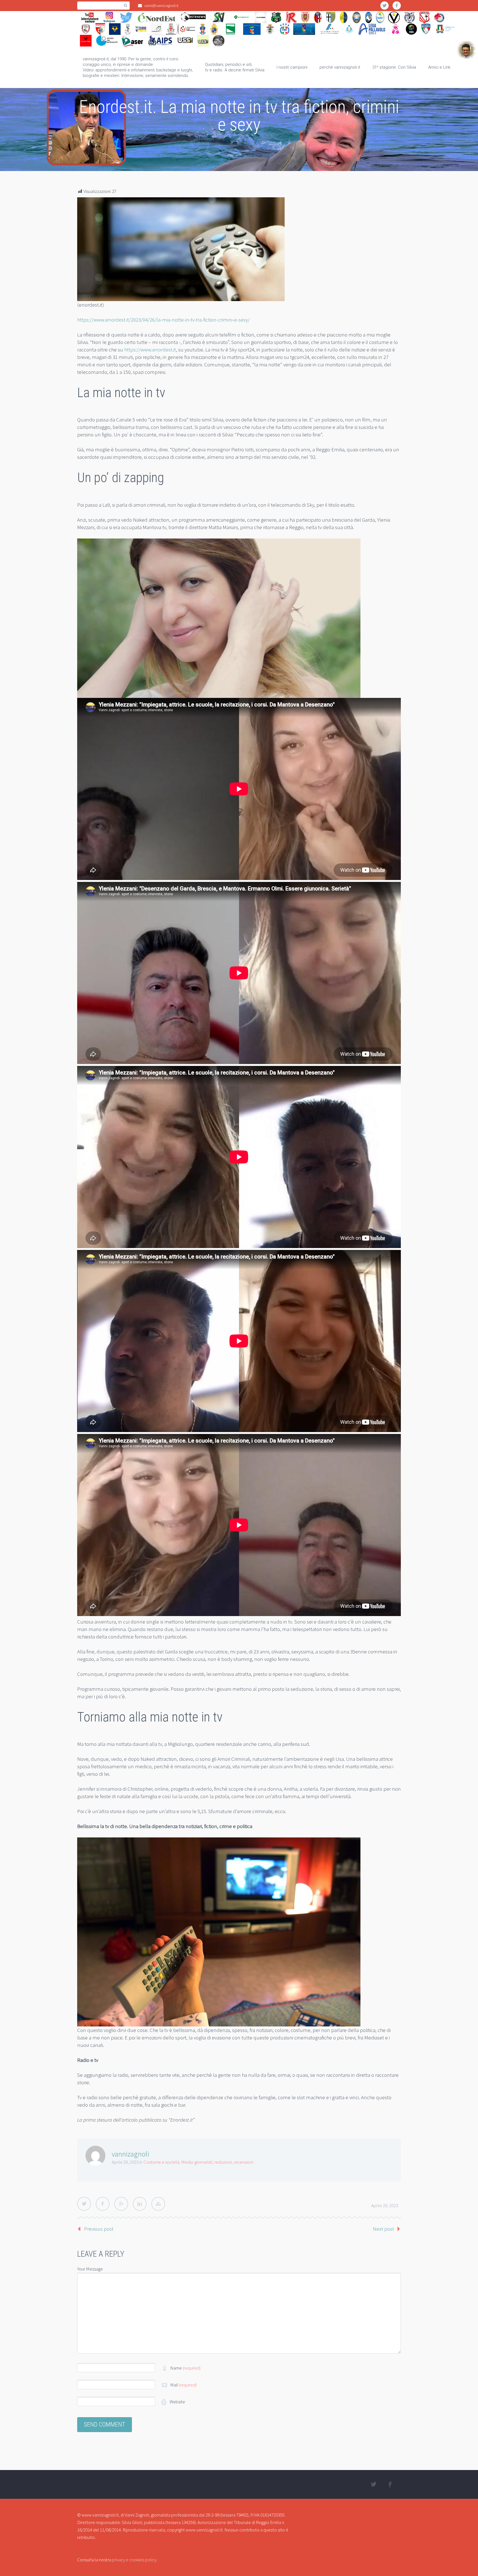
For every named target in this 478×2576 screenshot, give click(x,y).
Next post (383, 2229)
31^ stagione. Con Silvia (394, 67)
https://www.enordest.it (150, 349)
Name (185, 2368)
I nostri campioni (292, 67)
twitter (385, 6)
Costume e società (161, 2162)
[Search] (125, 6)
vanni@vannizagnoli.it (161, 6)
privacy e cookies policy (134, 2560)
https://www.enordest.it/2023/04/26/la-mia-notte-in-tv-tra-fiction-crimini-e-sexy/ (163, 320)
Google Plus (121, 2204)
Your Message (90, 2269)
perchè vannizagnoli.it (340, 67)
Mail (183, 2385)
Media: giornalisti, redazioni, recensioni (217, 2162)
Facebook (103, 2204)
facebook (397, 6)
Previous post (99, 2229)
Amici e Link (439, 67)
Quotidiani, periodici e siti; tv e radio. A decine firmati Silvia (235, 67)
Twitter (84, 2204)
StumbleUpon (158, 2204)
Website (177, 2402)
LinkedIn (140, 2204)
